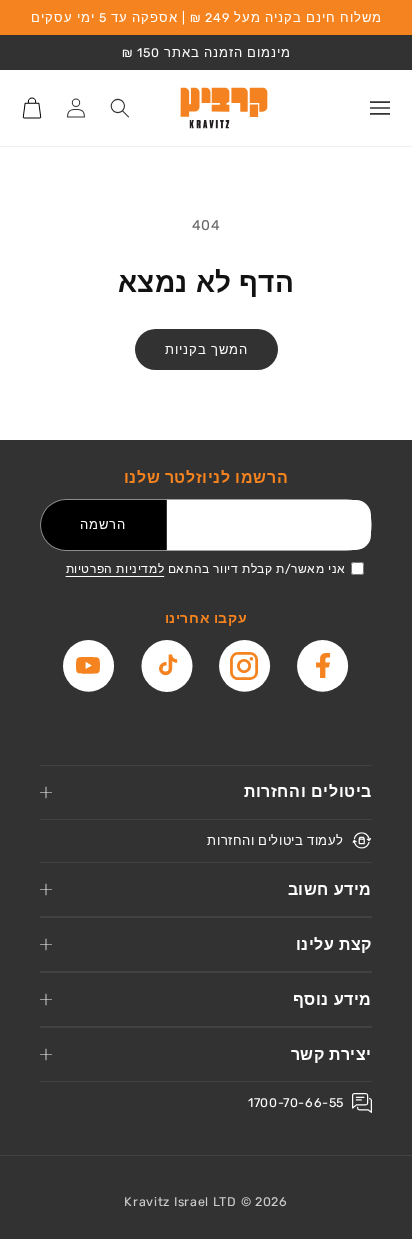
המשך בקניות (206, 349)
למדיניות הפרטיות (115, 569)
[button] (380, 108)
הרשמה (103, 524)
